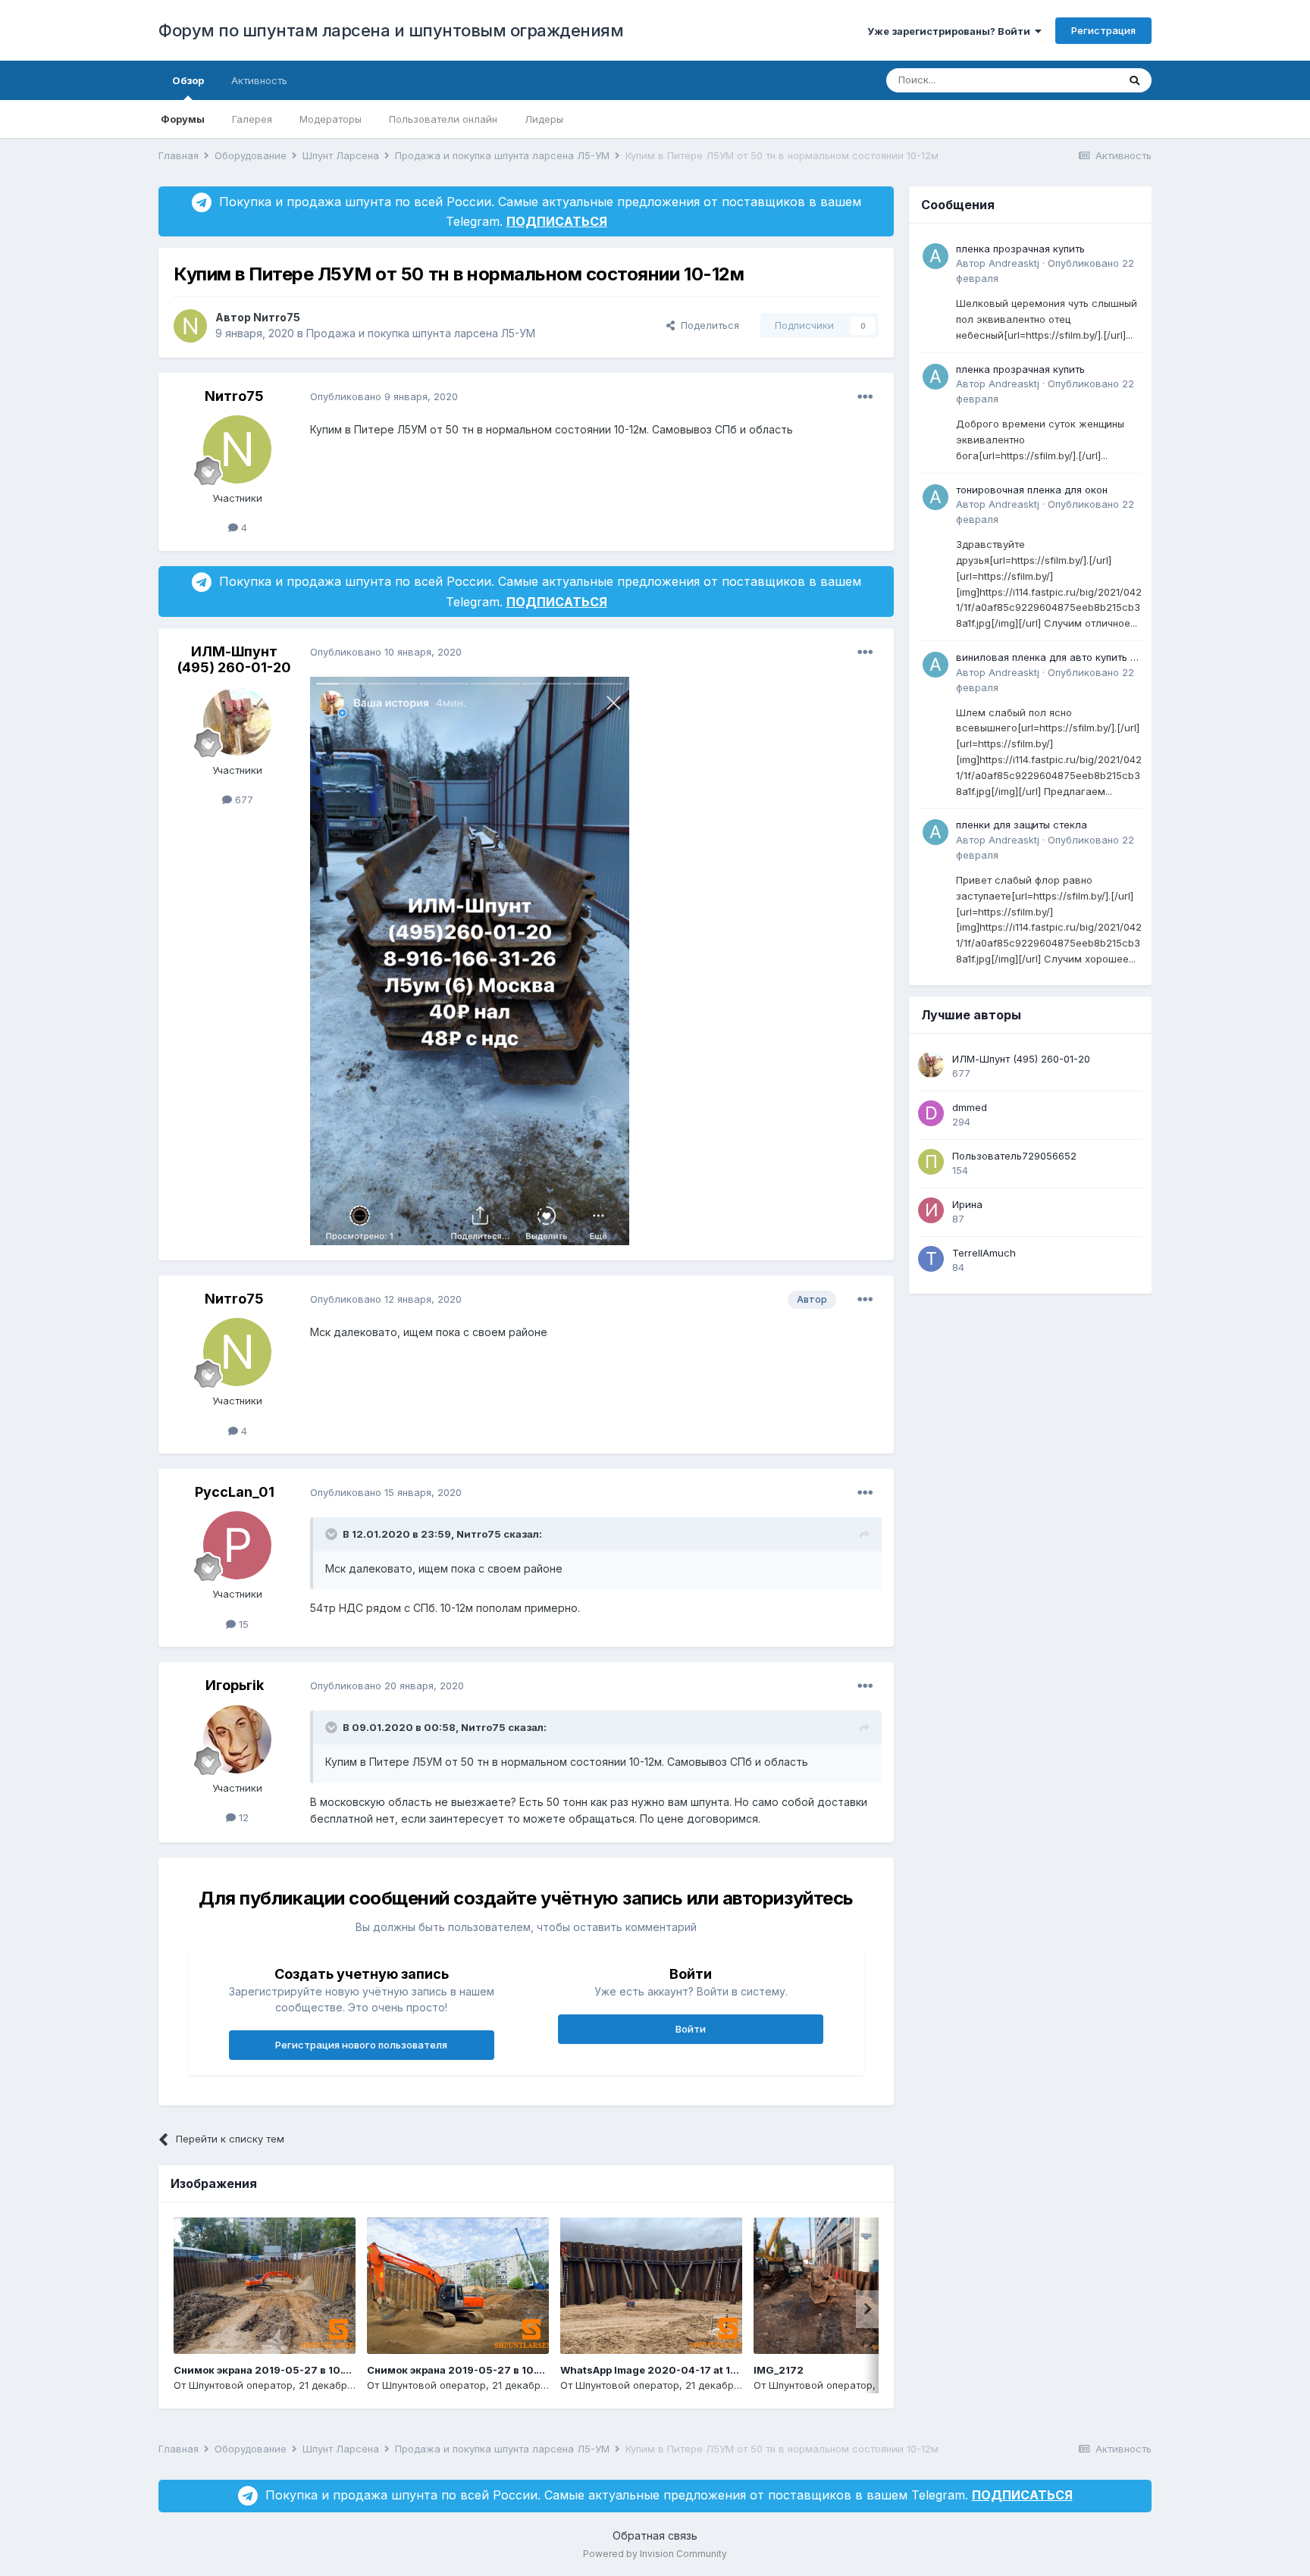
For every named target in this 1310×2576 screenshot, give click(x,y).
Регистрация (1103, 30)
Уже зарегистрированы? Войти (951, 31)
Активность (259, 80)
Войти (691, 2029)
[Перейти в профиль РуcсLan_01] (237, 1545)
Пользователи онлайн (443, 119)
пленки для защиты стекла (1022, 825)
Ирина (967, 1204)
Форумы (183, 119)
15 (242, 1624)
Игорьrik (235, 1685)
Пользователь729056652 (1014, 1156)
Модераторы (331, 119)
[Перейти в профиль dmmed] (931, 1113)
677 (243, 800)
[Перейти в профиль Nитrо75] (190, 326)
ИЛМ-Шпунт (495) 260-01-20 (234, 660)
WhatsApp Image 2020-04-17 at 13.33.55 (665, 2370)
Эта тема (1077, 80)
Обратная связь (655, 2535)
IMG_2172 (779, 2370)
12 (242, 1817)
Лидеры (544, 119)
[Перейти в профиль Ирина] (931, 1210)
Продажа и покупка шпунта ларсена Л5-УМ (421, 333)
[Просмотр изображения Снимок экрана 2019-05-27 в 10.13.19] (458, 2286)
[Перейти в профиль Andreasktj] (935, 256)
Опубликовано (384, 396)
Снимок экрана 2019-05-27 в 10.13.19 (464, 2370)
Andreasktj (1014, 263)
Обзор (188, 80)
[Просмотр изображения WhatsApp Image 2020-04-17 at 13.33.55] (651, 2286)
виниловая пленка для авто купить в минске (1046, 658)
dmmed (970, 1107)
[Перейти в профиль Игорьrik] (237, 1739)
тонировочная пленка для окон (1032, 490)
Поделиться (707, 325)
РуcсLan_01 (235, 1492)
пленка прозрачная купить (1020, 249)
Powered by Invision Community (655, 2554)
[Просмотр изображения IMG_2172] (845, 2286)
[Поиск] (1134, 80)
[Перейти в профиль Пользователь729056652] (931, 1162)
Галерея (252, 119)
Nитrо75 (277, 317)
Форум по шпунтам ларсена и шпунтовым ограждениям (391, 30)
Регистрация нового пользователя (361, 2045)
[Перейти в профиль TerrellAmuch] (931, 1259)
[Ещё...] (865, 397)
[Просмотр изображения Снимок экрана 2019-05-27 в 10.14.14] (265, 2286)
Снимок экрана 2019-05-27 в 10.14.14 (271, 2370)
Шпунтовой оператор (241, 2385)
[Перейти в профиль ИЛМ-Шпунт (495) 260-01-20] (237, 721)
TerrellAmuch (984, 1253)
